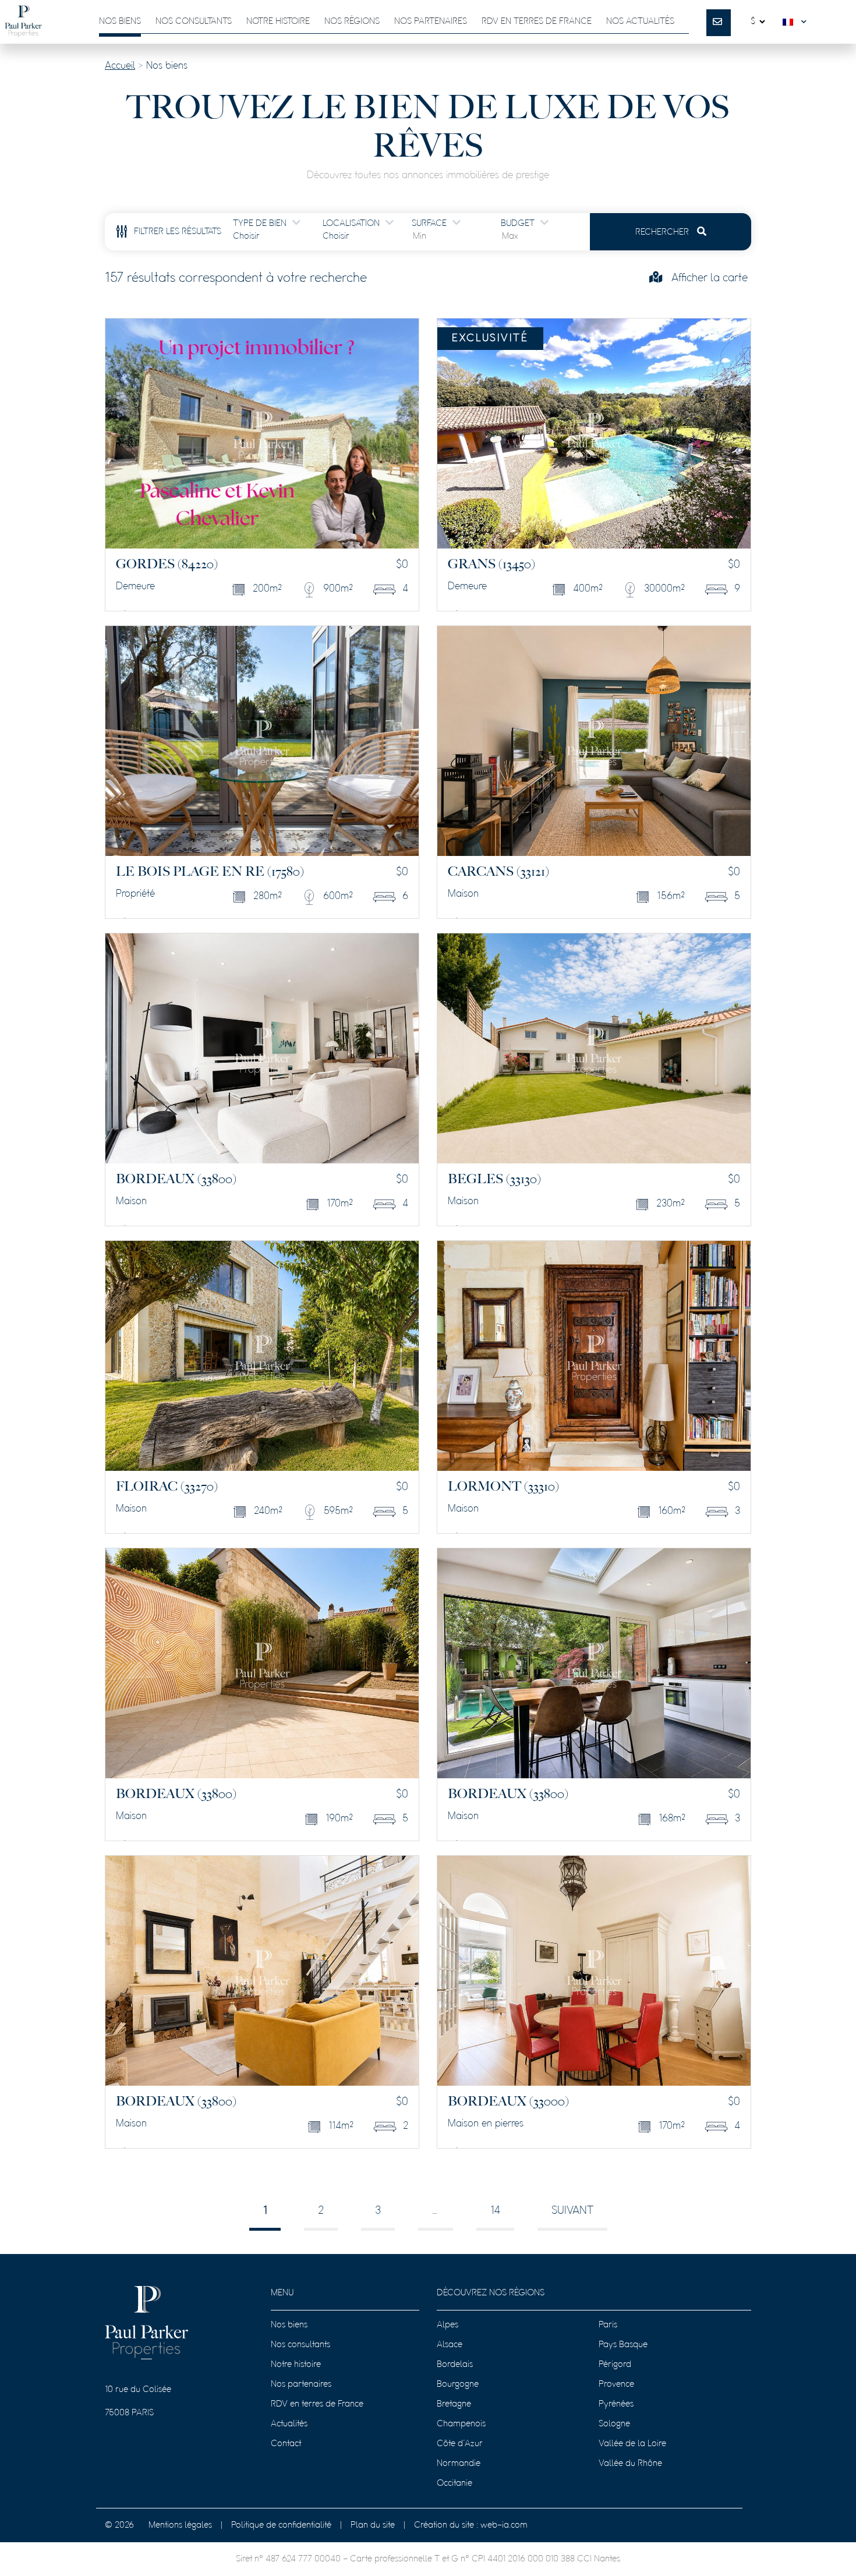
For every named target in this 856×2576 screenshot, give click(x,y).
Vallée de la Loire (632, 2444)
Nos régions (352, 22)
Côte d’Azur (460, 2444)
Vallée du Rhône (630, 2464)
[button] (797, 22)
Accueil (120, 66)
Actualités (289, 2424)
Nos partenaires (431, 22)
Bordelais (455, 2365)
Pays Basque (623, 2345)
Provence (616, 2384)
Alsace (450, 2345)
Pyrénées (616, 2404)
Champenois (461, 2424)
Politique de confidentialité (281, 2525)
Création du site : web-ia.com (471, 2525)
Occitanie (454, 2483)
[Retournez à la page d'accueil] (23, 22)
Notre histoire (278, 22)
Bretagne (454, 2404)
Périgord (615, 2365)
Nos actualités (640, 22)
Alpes (448, 2325)
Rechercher (663, 232)
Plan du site (373, 2525)
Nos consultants (194, 22)
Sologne (614, 2424)
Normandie (459, 2464)
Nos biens (120, 22)
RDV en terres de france (537, 22)
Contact (286, 2444)
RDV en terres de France (317, 2404)
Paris (608, 2325)
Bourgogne (458, 2384)
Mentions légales (180, 2525)
